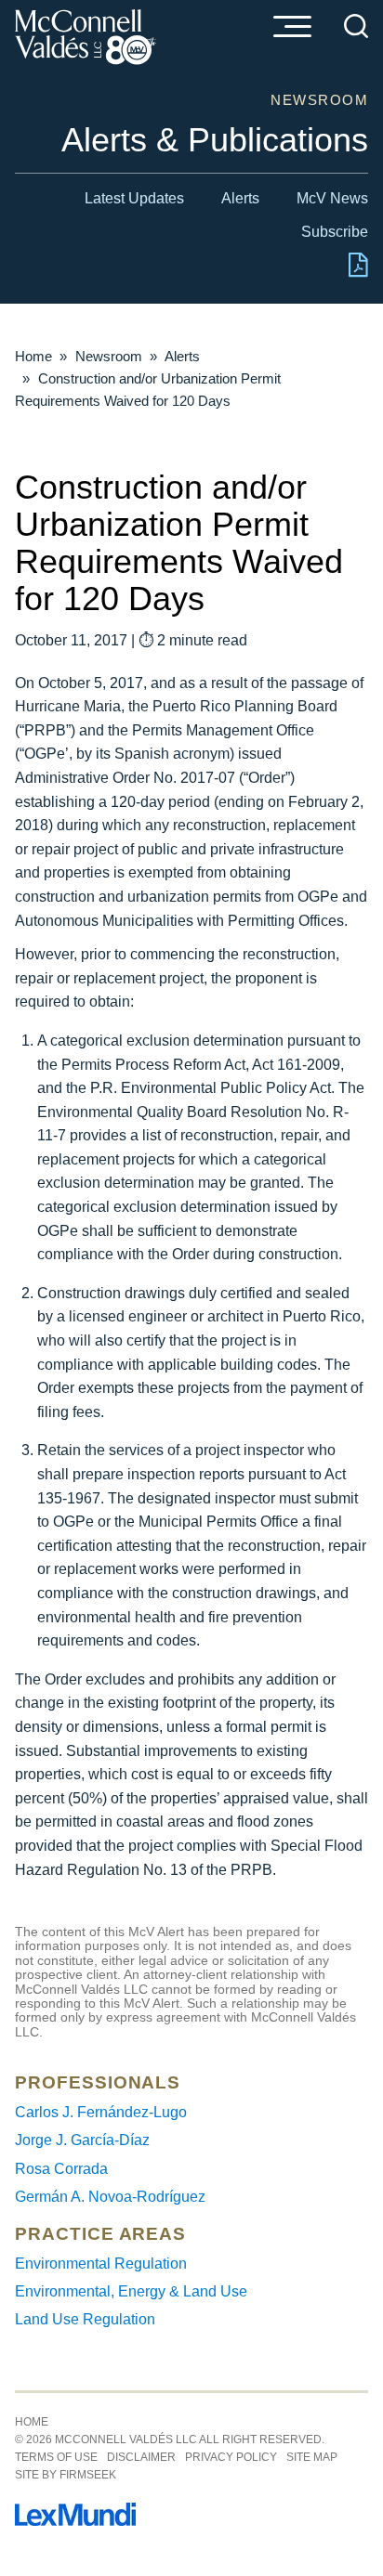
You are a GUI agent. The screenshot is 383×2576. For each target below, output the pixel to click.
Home (33, 356)
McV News (332, 198)
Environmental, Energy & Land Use (131, 2291)
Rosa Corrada (61, 2169)
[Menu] (292, 28)
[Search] (356, 26)
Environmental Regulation (101, 2264)
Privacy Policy (231, 2457)
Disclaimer (141, 2457)
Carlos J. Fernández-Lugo (101, 2112)
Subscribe (335, 232)
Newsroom (109, 356)
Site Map (312, 2457)
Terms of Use (56, 2457)
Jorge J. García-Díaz (82, 2140)
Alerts (240, 198)
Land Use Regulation (85, 2319)
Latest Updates (134, 198)
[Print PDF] (358, 273)
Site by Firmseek (66, 2475)
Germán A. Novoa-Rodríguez (110, 2197)
